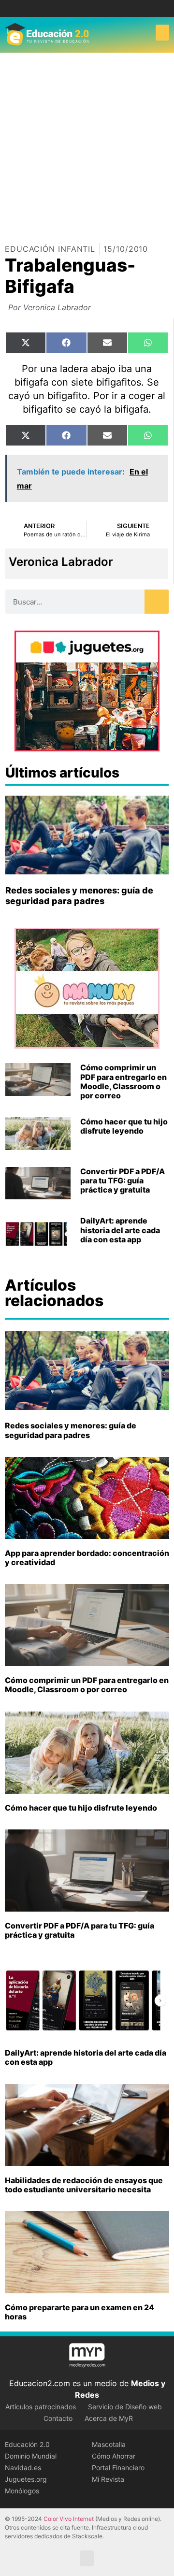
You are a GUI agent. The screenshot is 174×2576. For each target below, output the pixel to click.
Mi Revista (108, 2479)
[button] (162, 33)
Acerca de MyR (109, 2418)
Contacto (58, 2418)
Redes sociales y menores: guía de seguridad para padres (79, 896)
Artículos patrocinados (41, 2407)
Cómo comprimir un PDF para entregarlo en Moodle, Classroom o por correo (123, 1081)
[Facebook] (80, 8)
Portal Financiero (118, 2468)
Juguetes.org (26, 2479)
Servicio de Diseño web (125, 2407)
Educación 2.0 (27, 2444)
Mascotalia (109, 2444)
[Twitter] (94, 8)
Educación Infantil (50, 249)
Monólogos (22, 2491)
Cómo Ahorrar (114, 2456)
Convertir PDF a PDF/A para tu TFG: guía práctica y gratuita (123, 1180)
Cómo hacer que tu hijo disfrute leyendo (124, 1126)
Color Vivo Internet (69, 2519)
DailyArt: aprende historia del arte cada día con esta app (120, 1230)
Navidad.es (23, 2468)
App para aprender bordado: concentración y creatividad (87, 1558)
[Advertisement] (87, 144)
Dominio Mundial (31, 2456)
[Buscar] (157, 602)
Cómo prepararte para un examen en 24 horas (80, 2312)
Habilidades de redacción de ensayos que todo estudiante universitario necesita (84, 2185)
